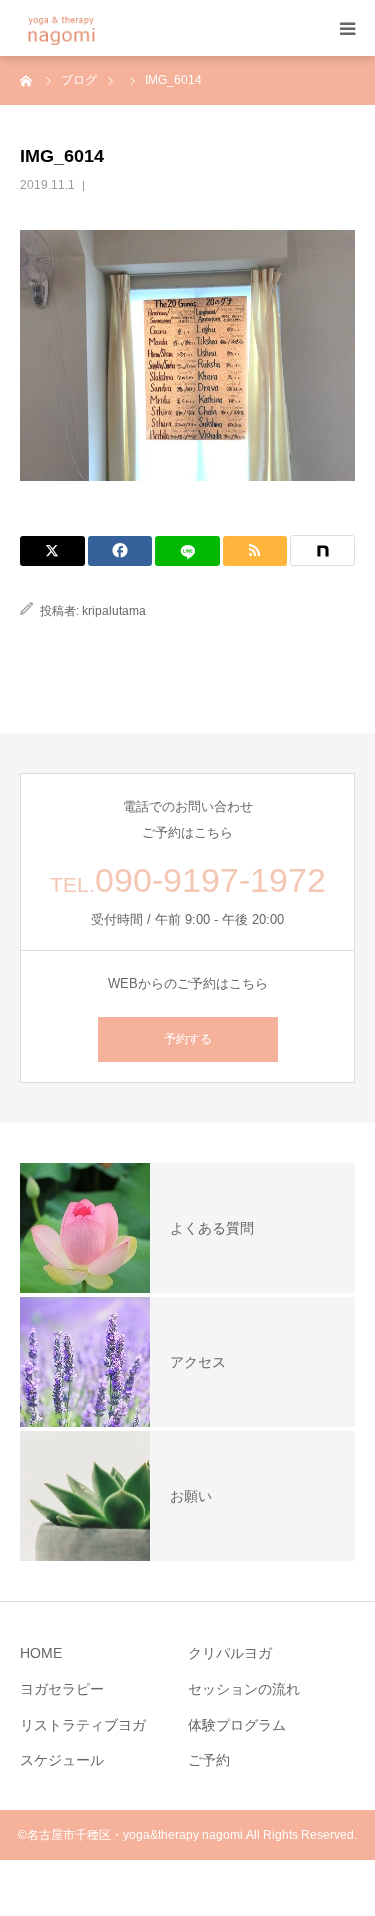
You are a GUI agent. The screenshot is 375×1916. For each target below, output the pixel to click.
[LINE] (187, 551)
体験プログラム (237, 1725)
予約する (188, 1039)
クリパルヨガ (230, 1653)
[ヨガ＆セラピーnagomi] (87, 28)
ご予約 (209, 1760)
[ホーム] (27, 80)
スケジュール (62, 1760)
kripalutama (114, 611)
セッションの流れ (244, 1689)
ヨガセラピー (62, 1689)
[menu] (347, 28)
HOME (41, 1653)
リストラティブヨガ (83, 1725)
